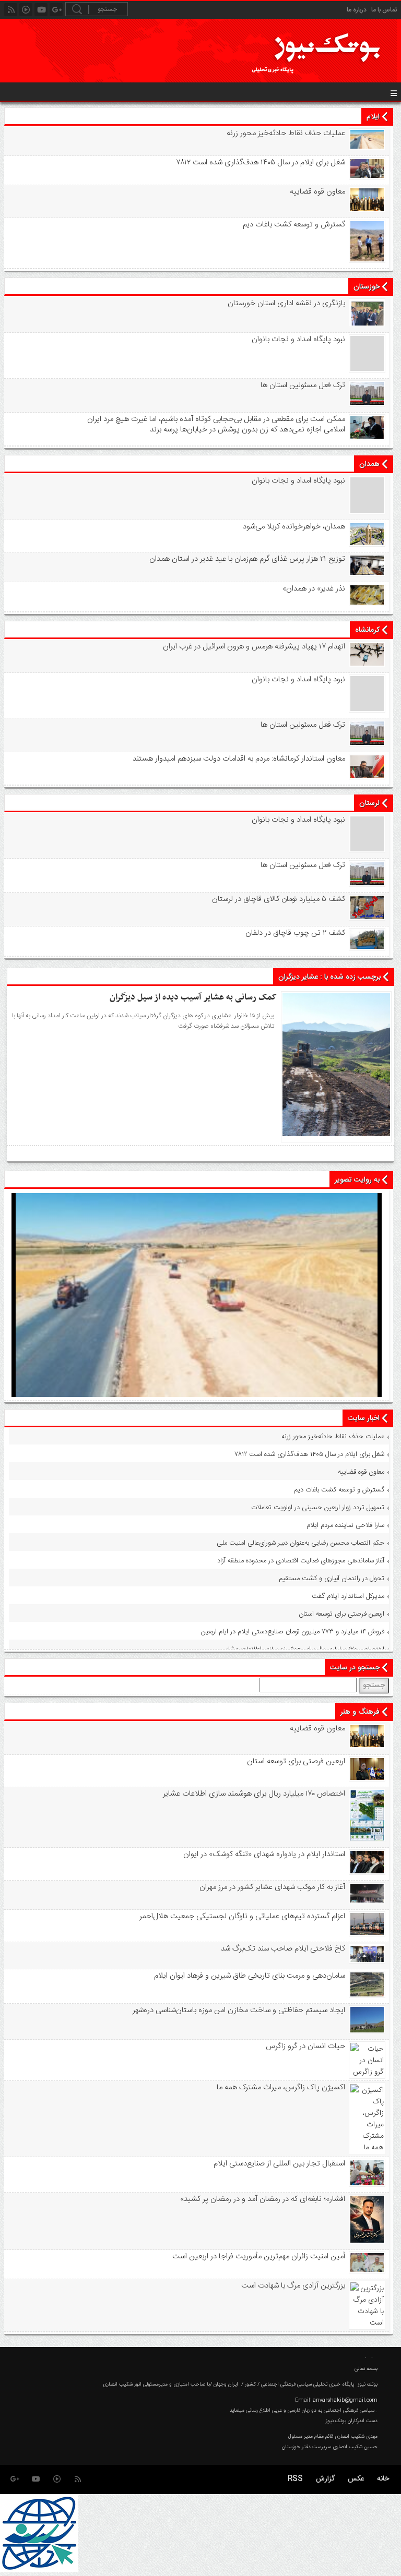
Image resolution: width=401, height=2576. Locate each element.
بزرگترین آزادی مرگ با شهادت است (293, 2286)
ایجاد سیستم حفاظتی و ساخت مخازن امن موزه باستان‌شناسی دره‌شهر (239, 2011)
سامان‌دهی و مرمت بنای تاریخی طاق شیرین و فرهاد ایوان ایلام (249, 1976)
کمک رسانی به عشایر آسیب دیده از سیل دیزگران (193, 997)
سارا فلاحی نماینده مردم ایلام (345, 1525)
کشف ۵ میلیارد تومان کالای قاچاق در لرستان (278, 899)
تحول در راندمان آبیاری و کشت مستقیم (332, 1579)
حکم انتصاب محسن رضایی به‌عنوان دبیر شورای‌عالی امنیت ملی (300, 1543)
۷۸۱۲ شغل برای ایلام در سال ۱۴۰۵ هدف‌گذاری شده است (261, 163)
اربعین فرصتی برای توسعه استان (341, 1614)
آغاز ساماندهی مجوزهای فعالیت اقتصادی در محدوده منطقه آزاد (301, 1561)
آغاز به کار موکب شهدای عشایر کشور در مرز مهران (272, 1887)
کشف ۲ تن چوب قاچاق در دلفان (295, 933)
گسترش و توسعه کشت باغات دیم (294, 225)
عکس (356, 2479)
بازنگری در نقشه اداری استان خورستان (286, 304)
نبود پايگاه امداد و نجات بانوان (298, 340)
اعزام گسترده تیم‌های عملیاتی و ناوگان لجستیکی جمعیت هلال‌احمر (242, 1917)
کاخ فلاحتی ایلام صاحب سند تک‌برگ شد (283, 1949)
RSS (295, 2479)
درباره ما (357, 10)
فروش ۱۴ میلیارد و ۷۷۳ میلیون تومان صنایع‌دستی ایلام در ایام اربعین (293, 1632)
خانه (383, 2479)
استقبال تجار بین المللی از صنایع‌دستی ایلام (279, 2164)
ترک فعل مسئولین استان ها (303, 386)
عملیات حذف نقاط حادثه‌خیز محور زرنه (286, 134)
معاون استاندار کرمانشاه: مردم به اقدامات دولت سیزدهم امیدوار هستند (239, 759)
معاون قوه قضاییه (317, 192)
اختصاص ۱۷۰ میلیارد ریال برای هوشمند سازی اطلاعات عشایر (304, 1650)
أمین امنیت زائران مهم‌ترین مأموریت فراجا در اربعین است (258, 2257)
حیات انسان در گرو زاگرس (305, 2047)
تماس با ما (384, 10)
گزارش (325, 2479)
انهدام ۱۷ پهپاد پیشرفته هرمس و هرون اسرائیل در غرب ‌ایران (254, 647)
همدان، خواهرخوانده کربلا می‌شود (294, 527)
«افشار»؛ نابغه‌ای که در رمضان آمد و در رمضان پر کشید (262, 2199)
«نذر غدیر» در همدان (314, 589)
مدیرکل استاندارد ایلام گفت (348, 1596)
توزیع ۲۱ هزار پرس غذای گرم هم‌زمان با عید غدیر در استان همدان (247, 559)
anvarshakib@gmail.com (345, 2400)
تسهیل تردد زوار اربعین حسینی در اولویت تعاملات (318, 1508)
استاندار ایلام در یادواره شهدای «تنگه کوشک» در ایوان (264, 1855)
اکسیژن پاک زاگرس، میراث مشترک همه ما (281, 2088)
